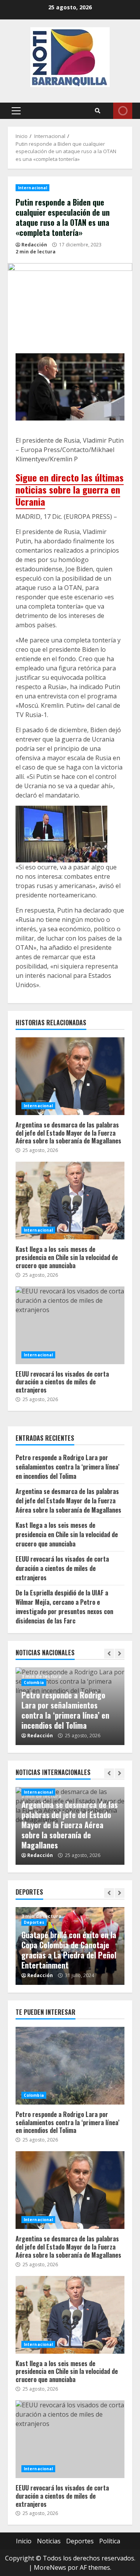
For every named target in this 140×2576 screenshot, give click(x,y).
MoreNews (50, 2567)
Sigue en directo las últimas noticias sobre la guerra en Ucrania (70, 489)
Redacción (34, 245)
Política (110, 2541)
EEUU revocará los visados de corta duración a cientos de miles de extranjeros (70, 1325)
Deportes (34, 1922)
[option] (70, 1706)
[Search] (98, 111)
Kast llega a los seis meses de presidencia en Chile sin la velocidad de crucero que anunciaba (70, 1201)
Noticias (49, 2541)
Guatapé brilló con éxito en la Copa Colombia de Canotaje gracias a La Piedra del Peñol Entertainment (69, 1950)
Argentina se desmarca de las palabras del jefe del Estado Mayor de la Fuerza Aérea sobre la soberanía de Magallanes (70, 1076)
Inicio (24, 2541)
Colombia (34, 1682)
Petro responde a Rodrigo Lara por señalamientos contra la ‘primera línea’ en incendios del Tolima (67, 1467)
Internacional (32, 188)
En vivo (123, 111)
